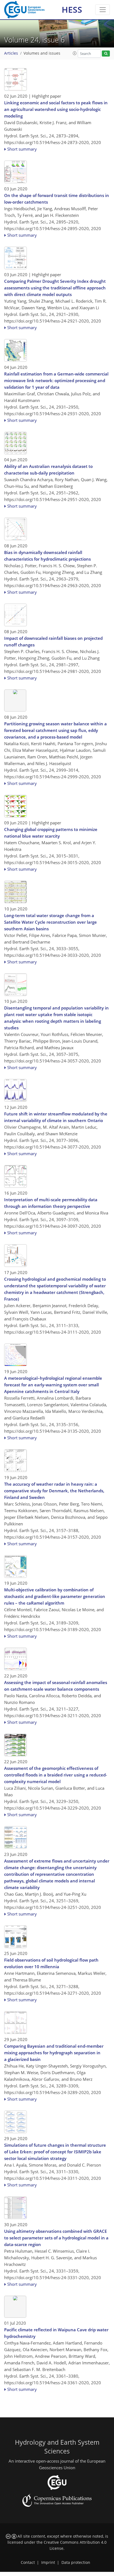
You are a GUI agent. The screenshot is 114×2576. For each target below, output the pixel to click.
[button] (75, 53)
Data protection (76, 2562)
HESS (72, 10)
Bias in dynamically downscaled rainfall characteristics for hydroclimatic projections (47, 556)
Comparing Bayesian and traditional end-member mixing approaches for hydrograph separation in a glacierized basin (54, 2053)
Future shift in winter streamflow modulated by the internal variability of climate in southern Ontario (56, 1117)
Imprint (48, 2562)
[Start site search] (106, 54)
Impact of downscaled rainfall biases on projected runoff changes (53, 641)
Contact (28, 2562)
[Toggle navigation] (103, 10)
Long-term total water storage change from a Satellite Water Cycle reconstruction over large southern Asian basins (50, 922)
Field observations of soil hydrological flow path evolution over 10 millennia (51, 1963)
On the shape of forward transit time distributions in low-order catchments (57, 199)
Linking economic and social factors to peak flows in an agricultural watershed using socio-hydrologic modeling (56, 109)
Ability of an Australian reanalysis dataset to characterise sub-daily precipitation (48, 470)
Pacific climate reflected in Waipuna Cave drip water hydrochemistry (56, 2333)
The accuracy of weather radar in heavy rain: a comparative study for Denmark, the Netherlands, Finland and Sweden (54, 1491)
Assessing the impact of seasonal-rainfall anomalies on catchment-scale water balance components (56, 1686)
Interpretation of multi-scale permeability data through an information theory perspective (51, 1203)
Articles (11, 53)
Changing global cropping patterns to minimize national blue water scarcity (51, 833)
